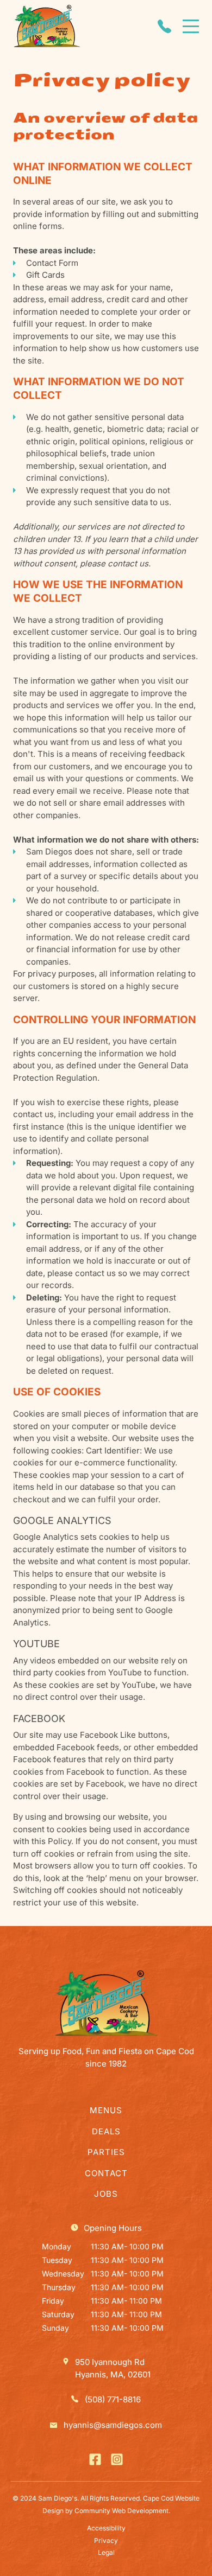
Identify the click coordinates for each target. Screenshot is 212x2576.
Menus (106, 2110)
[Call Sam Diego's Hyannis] (164, 26)
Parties (106, 2152)
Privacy (106, 2540)
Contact (106, 2173)
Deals (106, 2131)
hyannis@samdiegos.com (113, 2425)
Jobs (106, 2194)
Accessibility (106, 2528)
